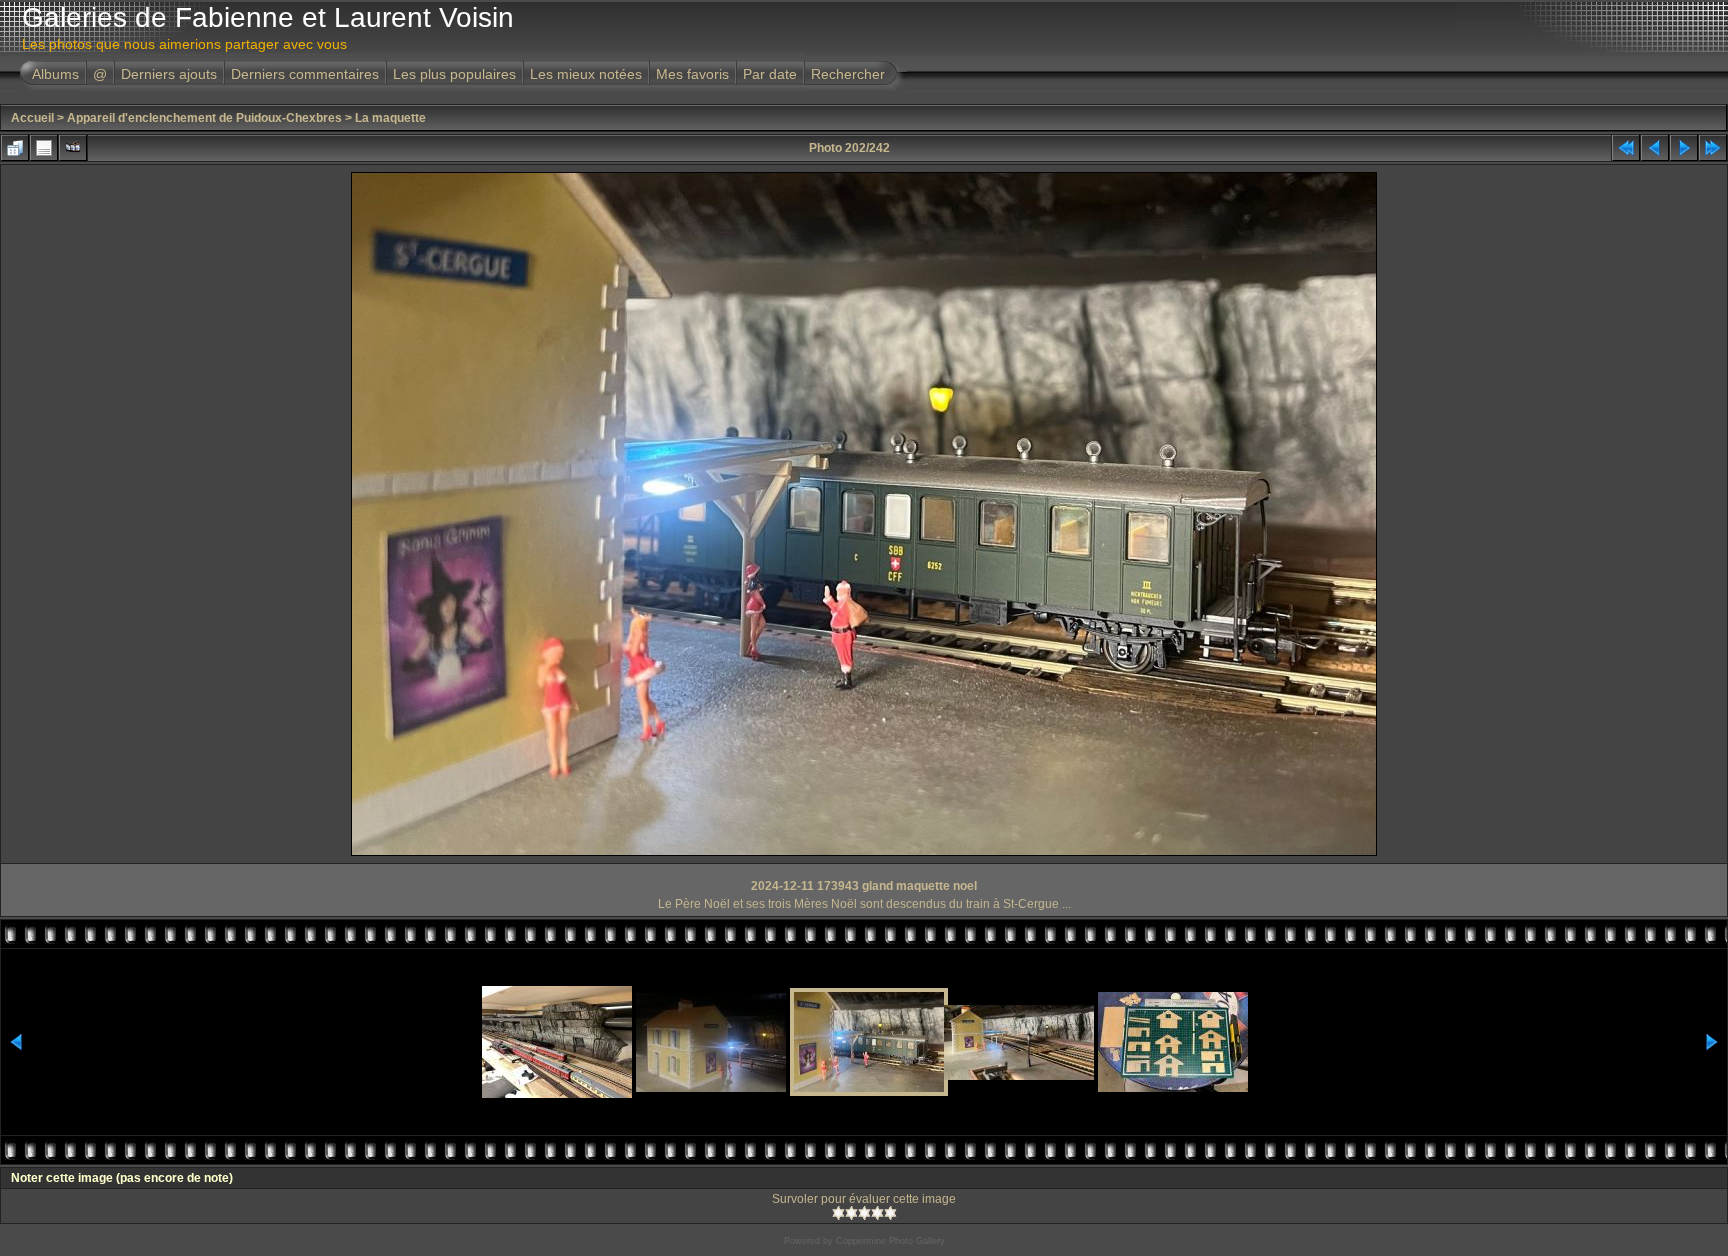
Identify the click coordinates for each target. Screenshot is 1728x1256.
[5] (890, 1213)
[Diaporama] (73, 148)
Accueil (32, 118)
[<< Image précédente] (1655, 148)
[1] (838, 1213)
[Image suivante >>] (1684, 148)
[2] (851, 1213)
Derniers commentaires (305, 74)
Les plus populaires (454, 74)
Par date (770, 74)
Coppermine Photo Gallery (890, 1241)
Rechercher (848, 74)
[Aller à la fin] (1713, 148)
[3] (864, 1213)
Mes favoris (692, 74)
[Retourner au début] (1626, 148)
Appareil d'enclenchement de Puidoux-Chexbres (204, 118)
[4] (877, 1213)
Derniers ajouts (169, 74)
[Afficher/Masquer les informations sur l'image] (44, 148)
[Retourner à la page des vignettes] (15, 148)
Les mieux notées (586, 74)
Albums (55, 74)
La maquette (390, 118)
